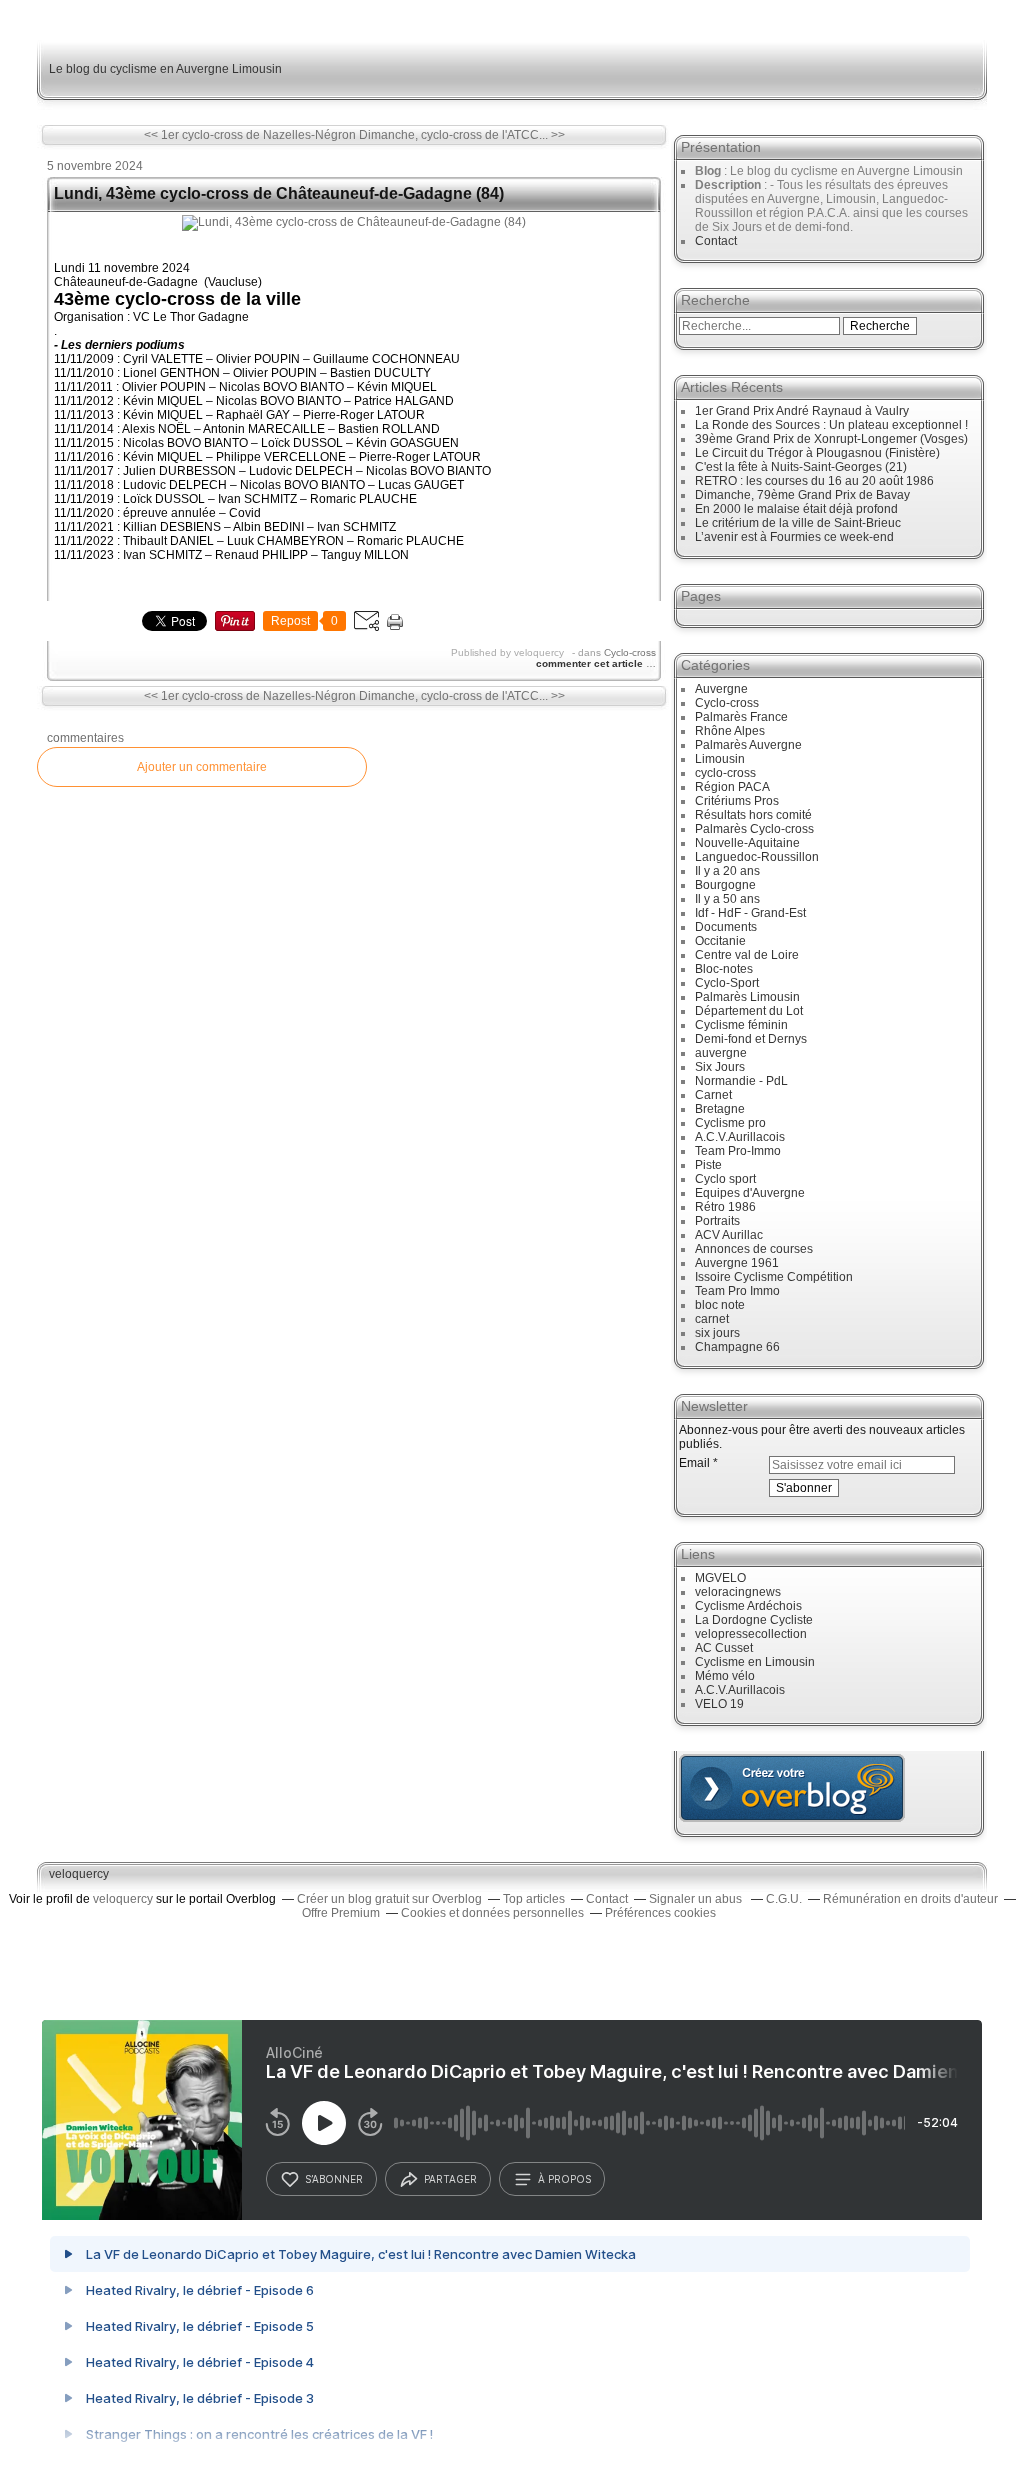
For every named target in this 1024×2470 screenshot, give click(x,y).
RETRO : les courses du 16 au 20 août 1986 (814, 481)
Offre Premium (341, 1913)
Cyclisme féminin (741, 1025)
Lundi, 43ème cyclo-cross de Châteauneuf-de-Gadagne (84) (279, 193)
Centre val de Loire (747, 955)
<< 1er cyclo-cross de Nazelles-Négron (250, 135)
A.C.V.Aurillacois (740, 1137)
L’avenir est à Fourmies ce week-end (794, 537)
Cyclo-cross (630, 652)
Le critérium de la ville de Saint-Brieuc (798, 523)
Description (729, 185)
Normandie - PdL (741, 1081)
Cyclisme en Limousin (755, 1662)
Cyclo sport (725, 1179)
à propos (564, 2179)
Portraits (717, 1221)
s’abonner (334, 2179)
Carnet (713, 1095)
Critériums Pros (737, 801)
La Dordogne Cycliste (754, 1620)
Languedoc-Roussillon (757, 857)
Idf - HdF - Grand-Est (750, 913)
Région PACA (732, 787)
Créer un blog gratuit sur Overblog (389, 1899)
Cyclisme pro (730, 1123)
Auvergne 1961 (737, 1263)
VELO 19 (719, 1704)
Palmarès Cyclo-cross (754, 829)
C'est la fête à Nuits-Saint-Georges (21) (801, 467)
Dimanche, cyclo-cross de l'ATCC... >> (462, 135)
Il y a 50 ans (727, 899)
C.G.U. (784, 1899)
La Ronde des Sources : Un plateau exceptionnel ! (831, 425)
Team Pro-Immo (738, 1151)
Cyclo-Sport (727, 983)
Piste (708, 1165)
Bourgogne (725, 885)
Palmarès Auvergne (748, 745)
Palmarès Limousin (747, 997)
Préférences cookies (660, 1913)
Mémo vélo (725, 1676)
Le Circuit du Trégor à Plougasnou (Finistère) (817, 453)
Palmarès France (741, 717)
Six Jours (720, 1067)
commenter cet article (591, 663)
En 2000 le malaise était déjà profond (796, 509)
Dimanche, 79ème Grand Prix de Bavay (802, 495)
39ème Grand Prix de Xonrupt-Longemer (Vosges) (831, 439)
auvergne (721, 1053)
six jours (717, 1333)
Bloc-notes (724, 969)
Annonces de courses (754, 1249)
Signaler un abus (697, 1899)
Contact (716, 241)
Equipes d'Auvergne (750, 1193)
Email (694, 1463)
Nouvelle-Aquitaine (747, 843)
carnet (712, 1319)
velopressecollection (751, 1634)
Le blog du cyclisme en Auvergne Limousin (165, 69)
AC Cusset (724, 1648)
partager (450, 2179)
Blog (708, 171)
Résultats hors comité (753, 815)
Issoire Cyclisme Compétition (774, 1277)
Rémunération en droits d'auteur (910, 1899)
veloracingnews (738, 1592)
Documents (726, 927)
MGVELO (720, 1578)
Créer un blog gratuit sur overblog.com (792, 1788)
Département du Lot (749, 1011)
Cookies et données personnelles (492, 1913)
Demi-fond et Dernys (751, 1039)
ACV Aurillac (729, 1235)
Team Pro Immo (737, 1291)
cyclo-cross (725, 773)
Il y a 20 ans (727, 871)
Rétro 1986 (725, 1207)
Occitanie (720, 941)
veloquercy (79, 1874)
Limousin (720, 759)
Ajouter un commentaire (202, 767)
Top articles (534, 1899)
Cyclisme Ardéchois (748, 1606)
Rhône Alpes (730, 731)
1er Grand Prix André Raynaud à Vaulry (802, 411)
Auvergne (721, 689)
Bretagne (720, 1109)
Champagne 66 (737, 1347)
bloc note (720, 1305)
